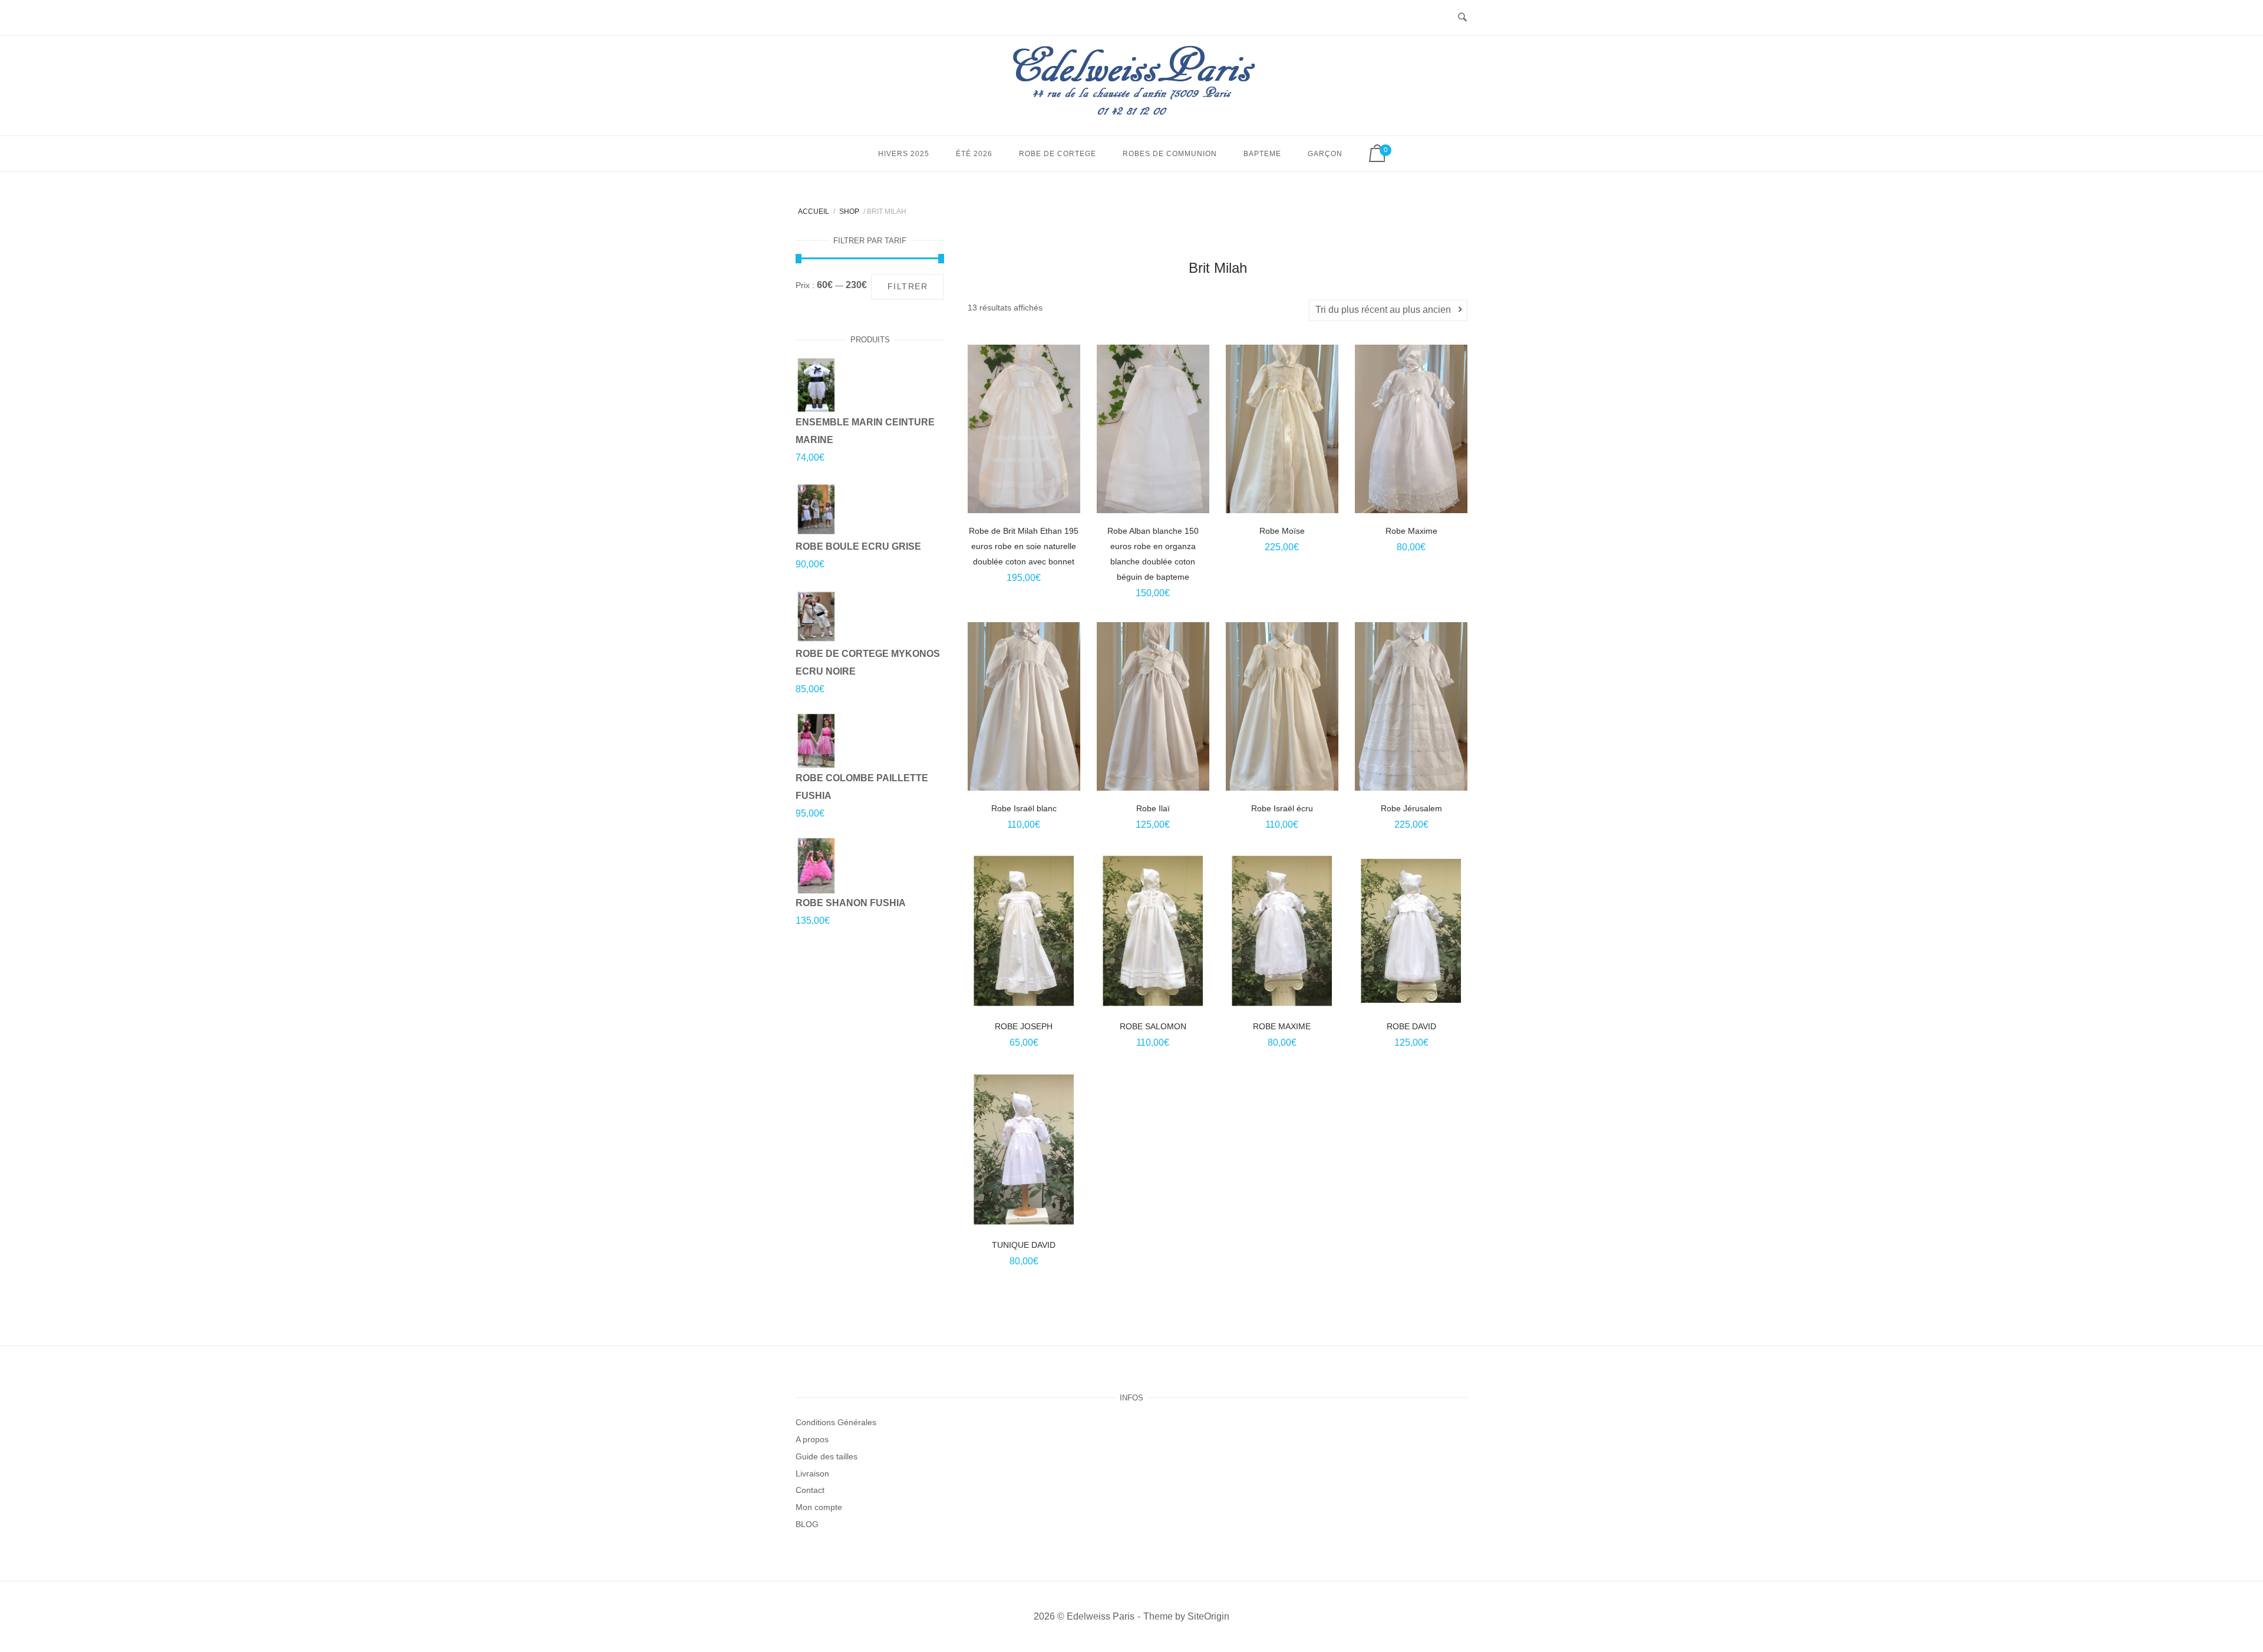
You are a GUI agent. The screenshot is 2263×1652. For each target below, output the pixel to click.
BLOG (807, 1524)
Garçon (1325, 154)
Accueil (814, 212)
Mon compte (819, 1507)
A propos (812, 1439)
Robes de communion (1170, 154)
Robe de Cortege (1058, 154)
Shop (849, 212)
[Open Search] (1462, 18)
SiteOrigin (1208, 1616)
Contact (810, 1490)
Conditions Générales (836, 1422)
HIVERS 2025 (904, 154)
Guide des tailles (827, 1456)
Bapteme (1262, 154)
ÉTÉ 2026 (974, 154)
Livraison (812, 1473)
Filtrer (908, 287)
